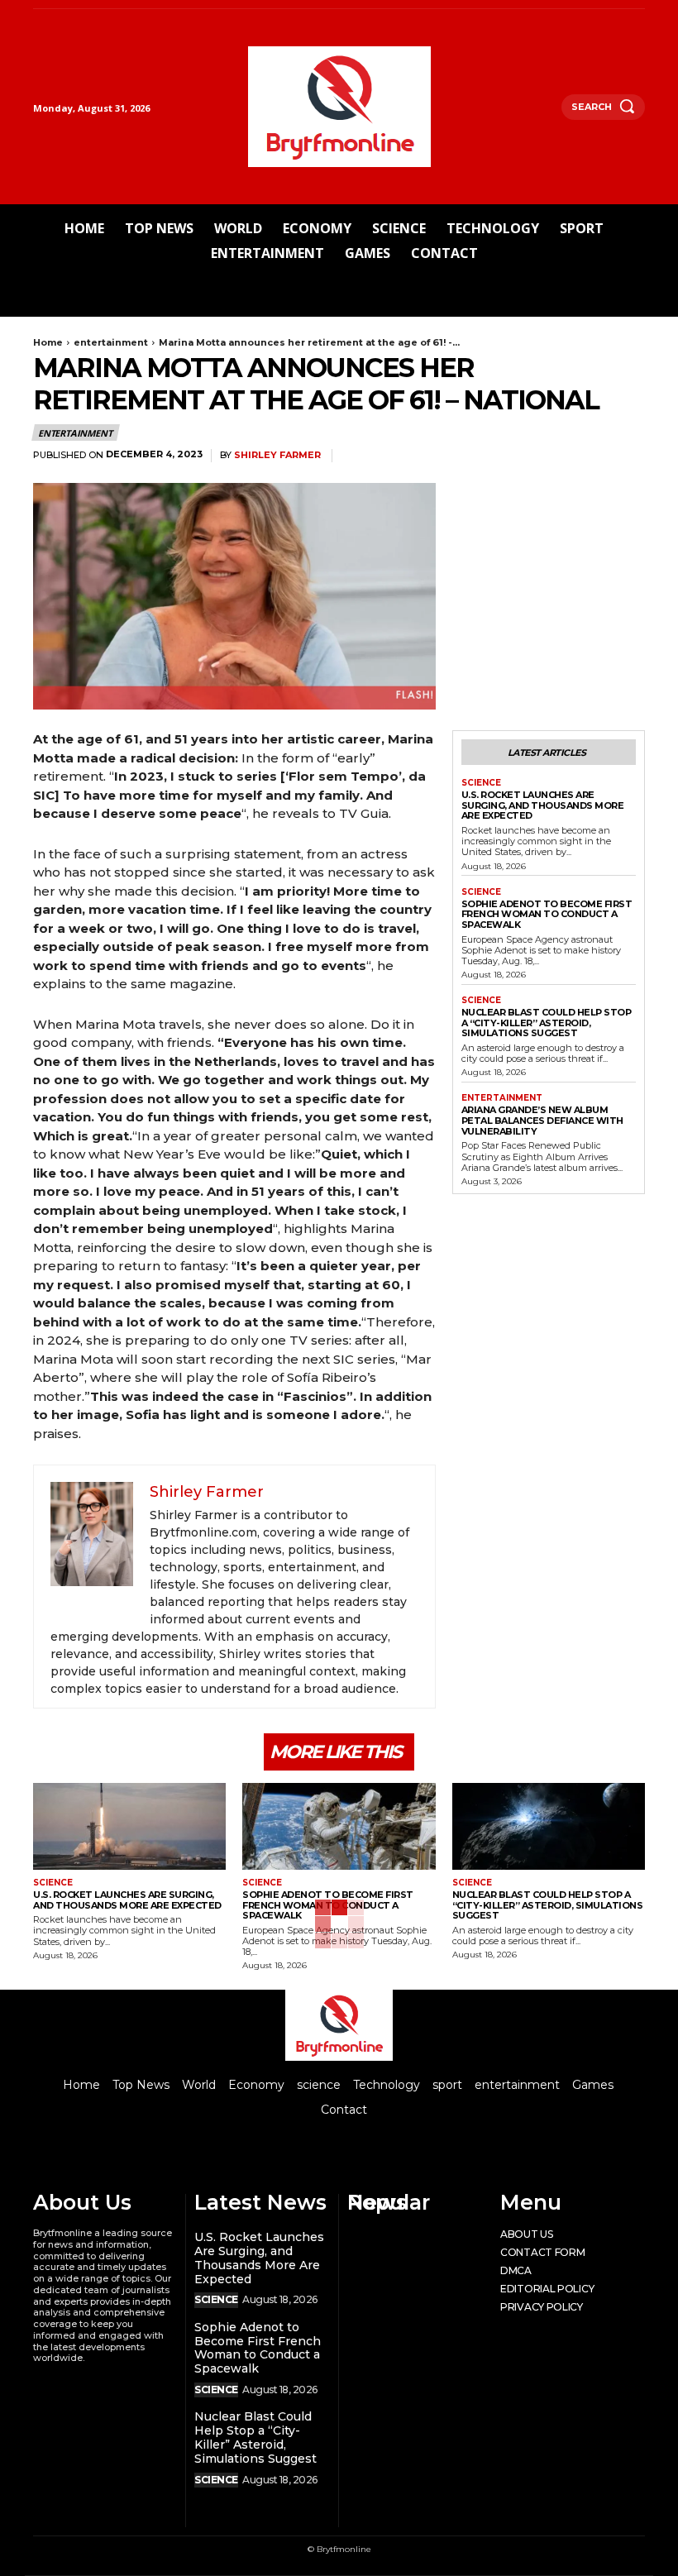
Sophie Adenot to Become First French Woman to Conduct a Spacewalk (547, 914)
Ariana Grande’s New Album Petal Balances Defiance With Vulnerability (542, 1120)
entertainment (111, 342)
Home (48, 342)
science (481, 783)
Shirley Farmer (277, 455)
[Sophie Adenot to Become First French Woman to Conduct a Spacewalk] (339, 1826)
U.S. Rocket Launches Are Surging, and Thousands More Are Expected (543, 805)
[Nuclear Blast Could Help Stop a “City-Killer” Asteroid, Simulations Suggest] (549, 1826)
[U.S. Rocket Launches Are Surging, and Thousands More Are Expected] (129, 1826)
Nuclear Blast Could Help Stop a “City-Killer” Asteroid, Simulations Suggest (547, 1023)
